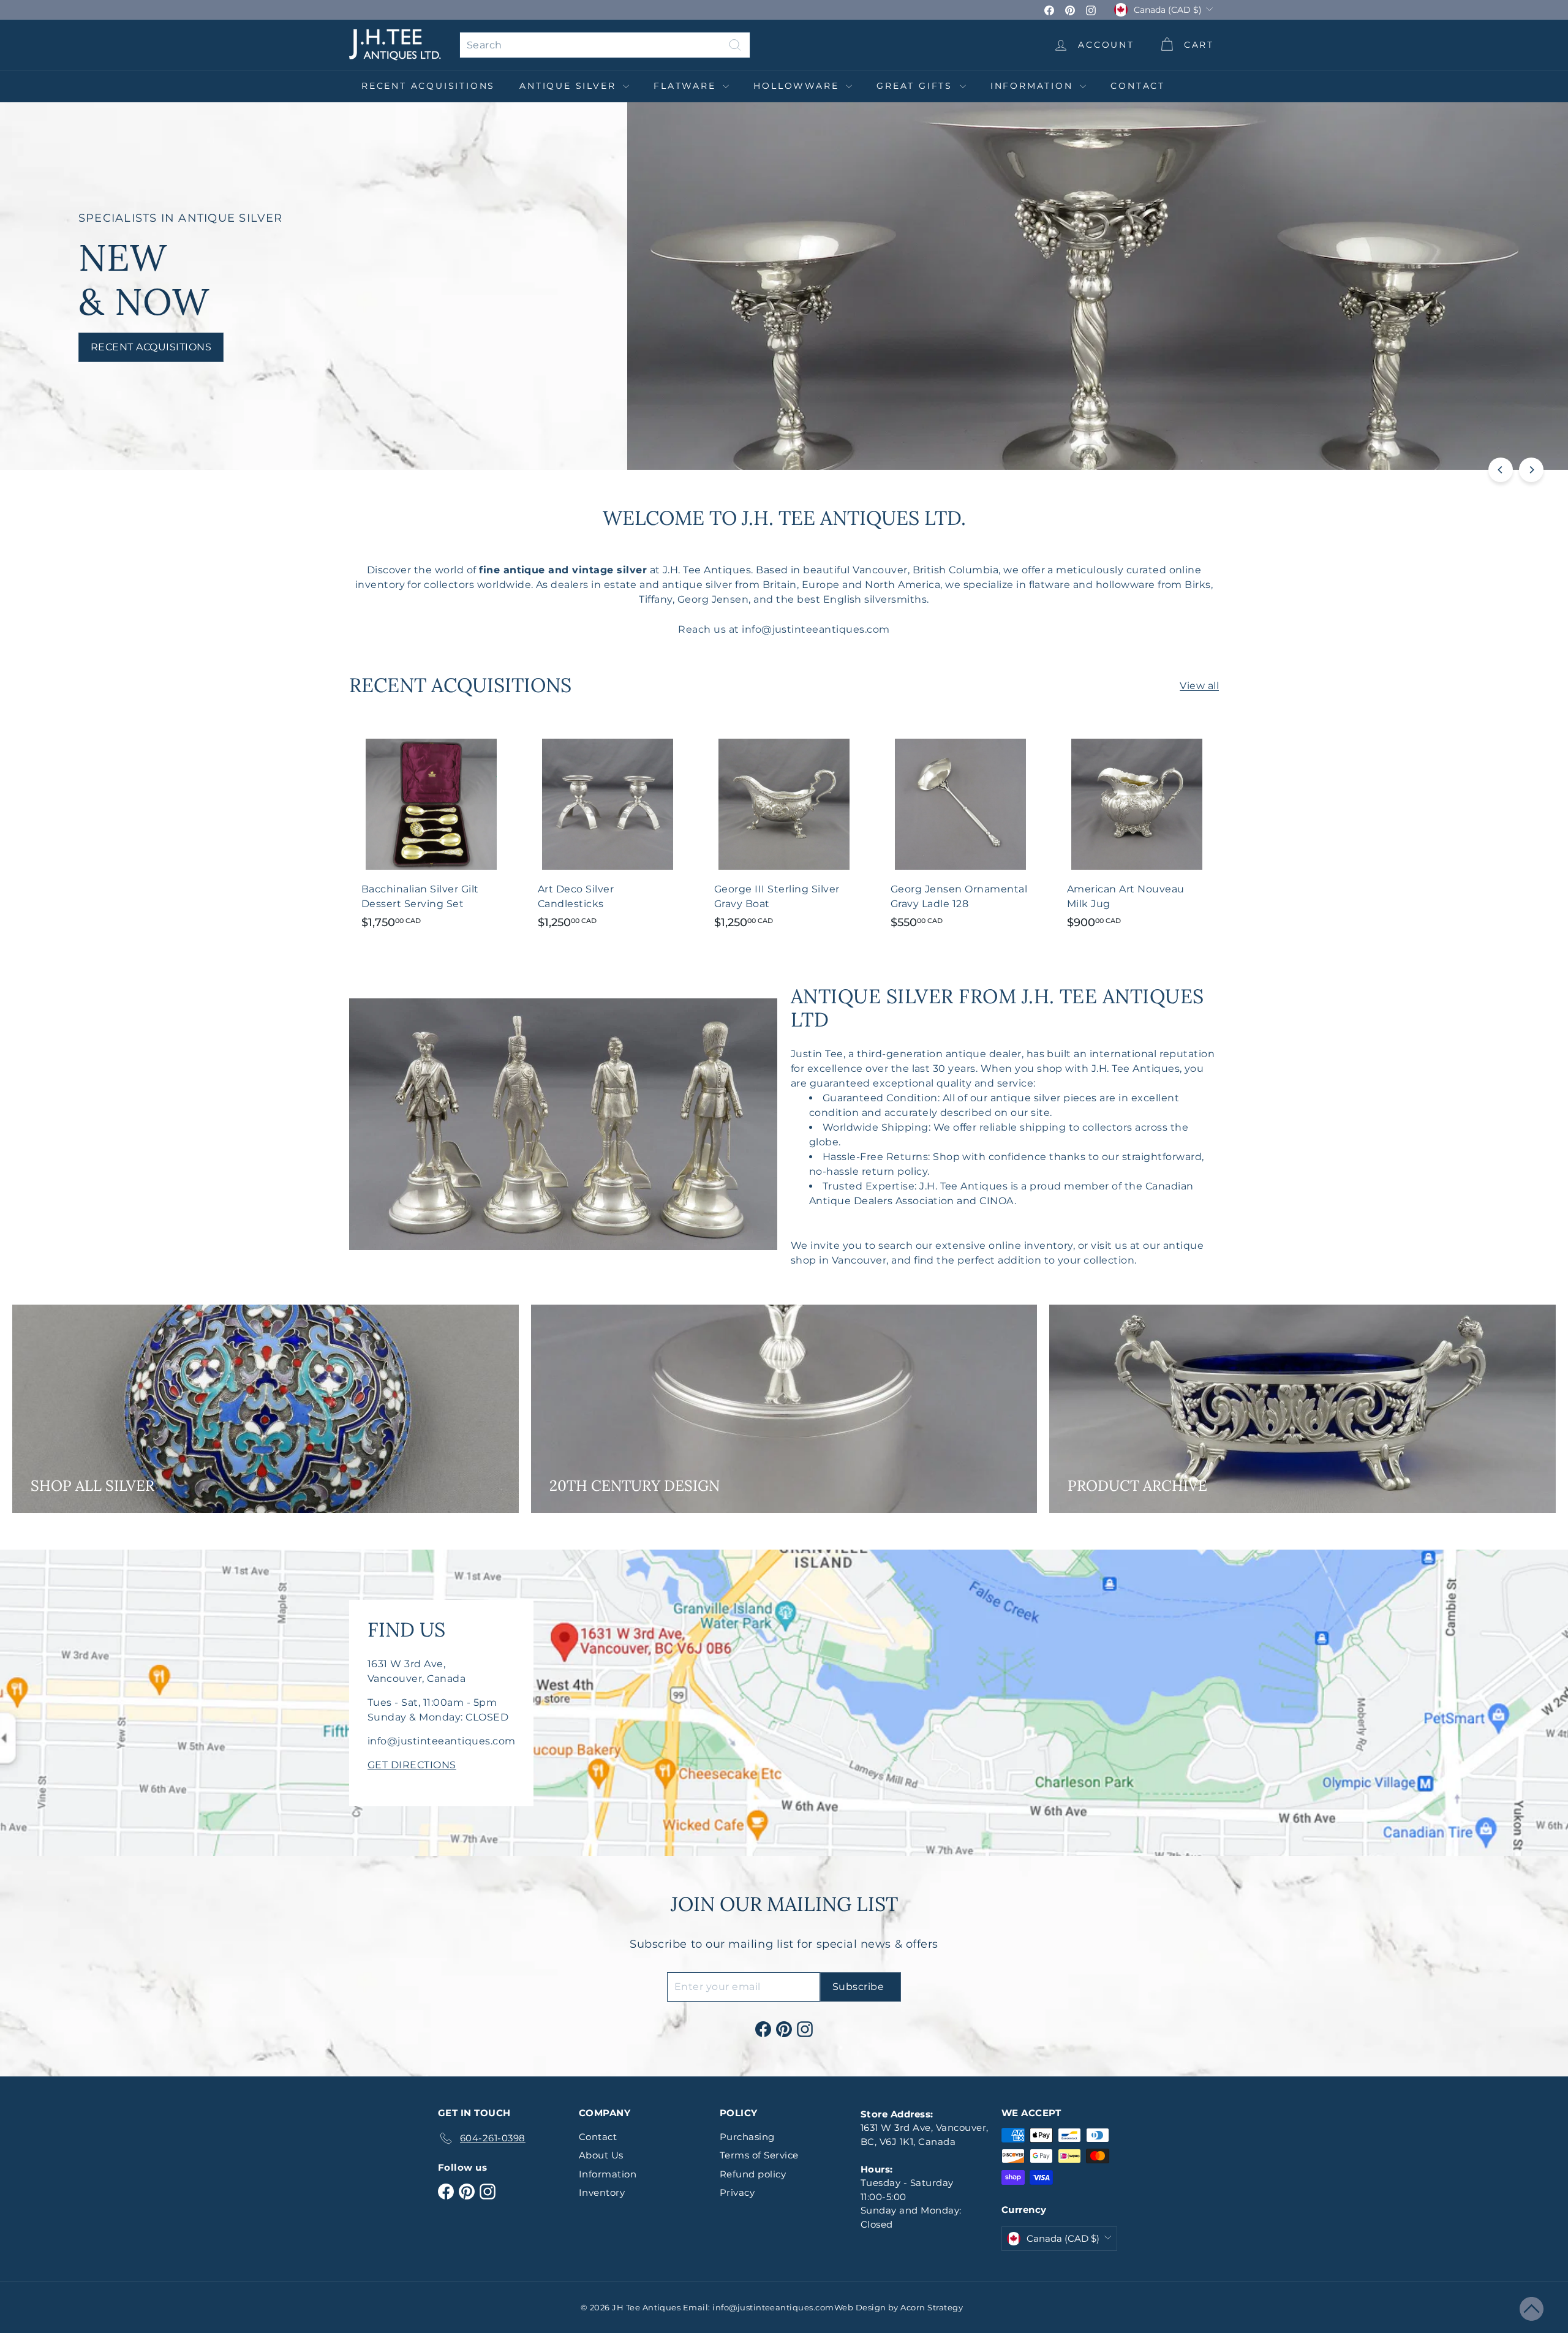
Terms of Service (759, 2155)
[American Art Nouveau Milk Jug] (1137, 832)
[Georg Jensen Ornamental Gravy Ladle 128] (960, 832)
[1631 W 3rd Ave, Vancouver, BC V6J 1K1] (784, 1703)
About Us (601, 2155)
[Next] (1531, 470)
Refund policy (753, 2174)
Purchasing (747, 2137)
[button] (1532, 2309)
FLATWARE (687, 86)
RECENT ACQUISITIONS (428, 86)
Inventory (602, 2192)
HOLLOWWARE (798, 86)
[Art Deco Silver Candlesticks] (608, 832)
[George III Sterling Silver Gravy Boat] (784, 832)
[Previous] (1501, 470)
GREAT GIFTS (917, 86)
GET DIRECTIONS (412, 1765)
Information (1034, 86)
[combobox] (605, 45)
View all (1199, 686)
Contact (1138, 86)
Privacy (737, 2192)
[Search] (735, 45)
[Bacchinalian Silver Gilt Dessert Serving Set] (431, 832)
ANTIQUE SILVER (570, 86)
